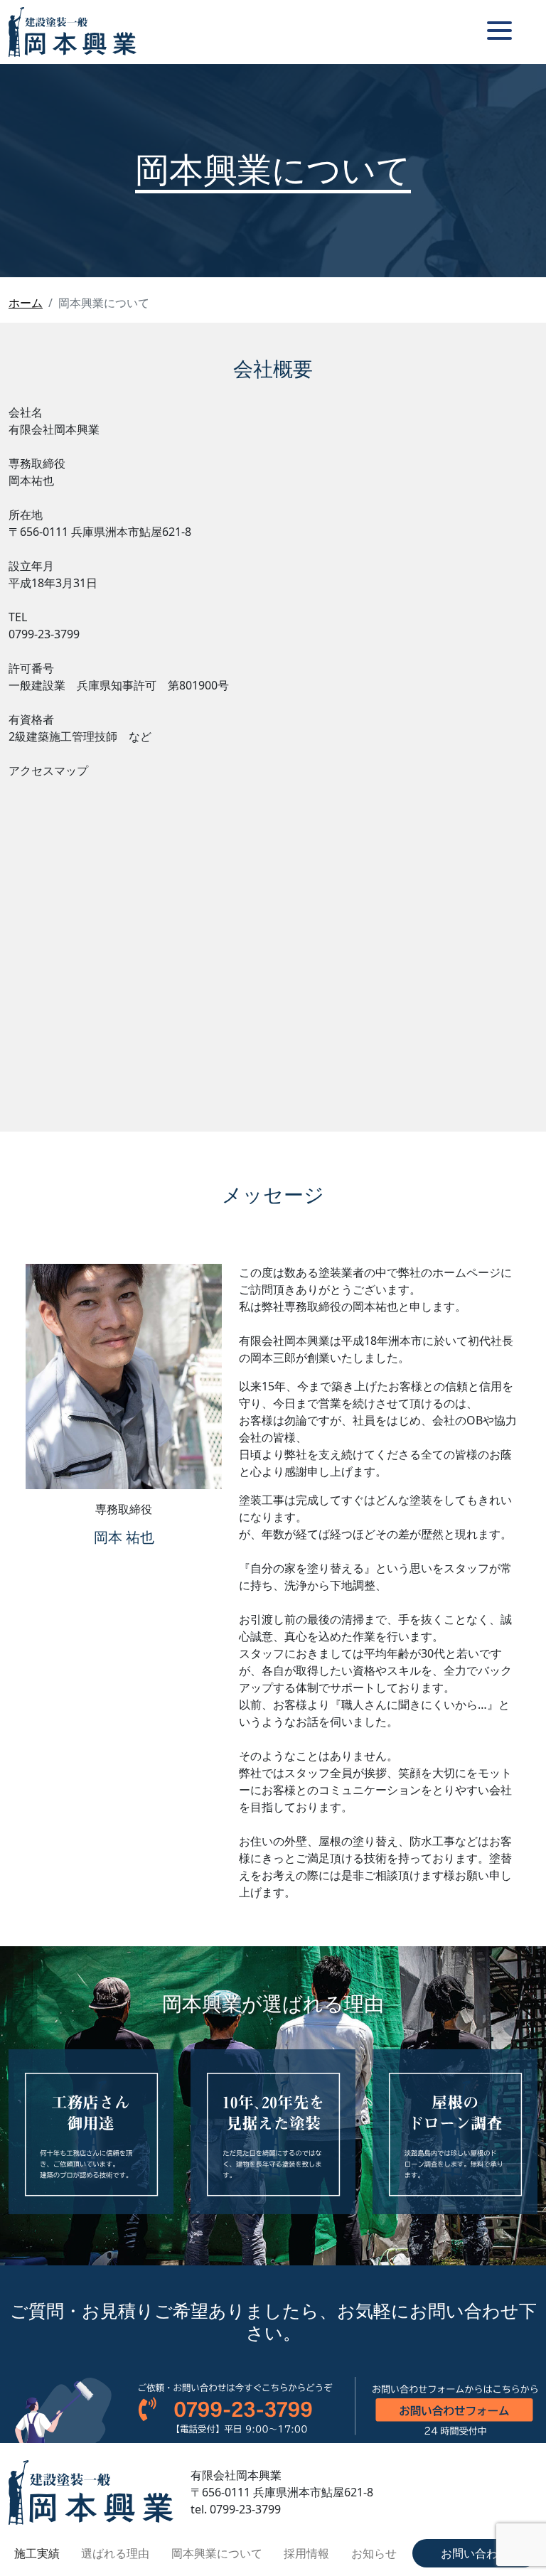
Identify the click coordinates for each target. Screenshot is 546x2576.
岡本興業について (217, 2553)
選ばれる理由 (115, 2553)
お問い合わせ (475, 2553)
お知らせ (374, 2553)
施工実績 (37, 2553)
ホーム (26, 303)
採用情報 (306, 2553)
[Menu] (499, 30)
